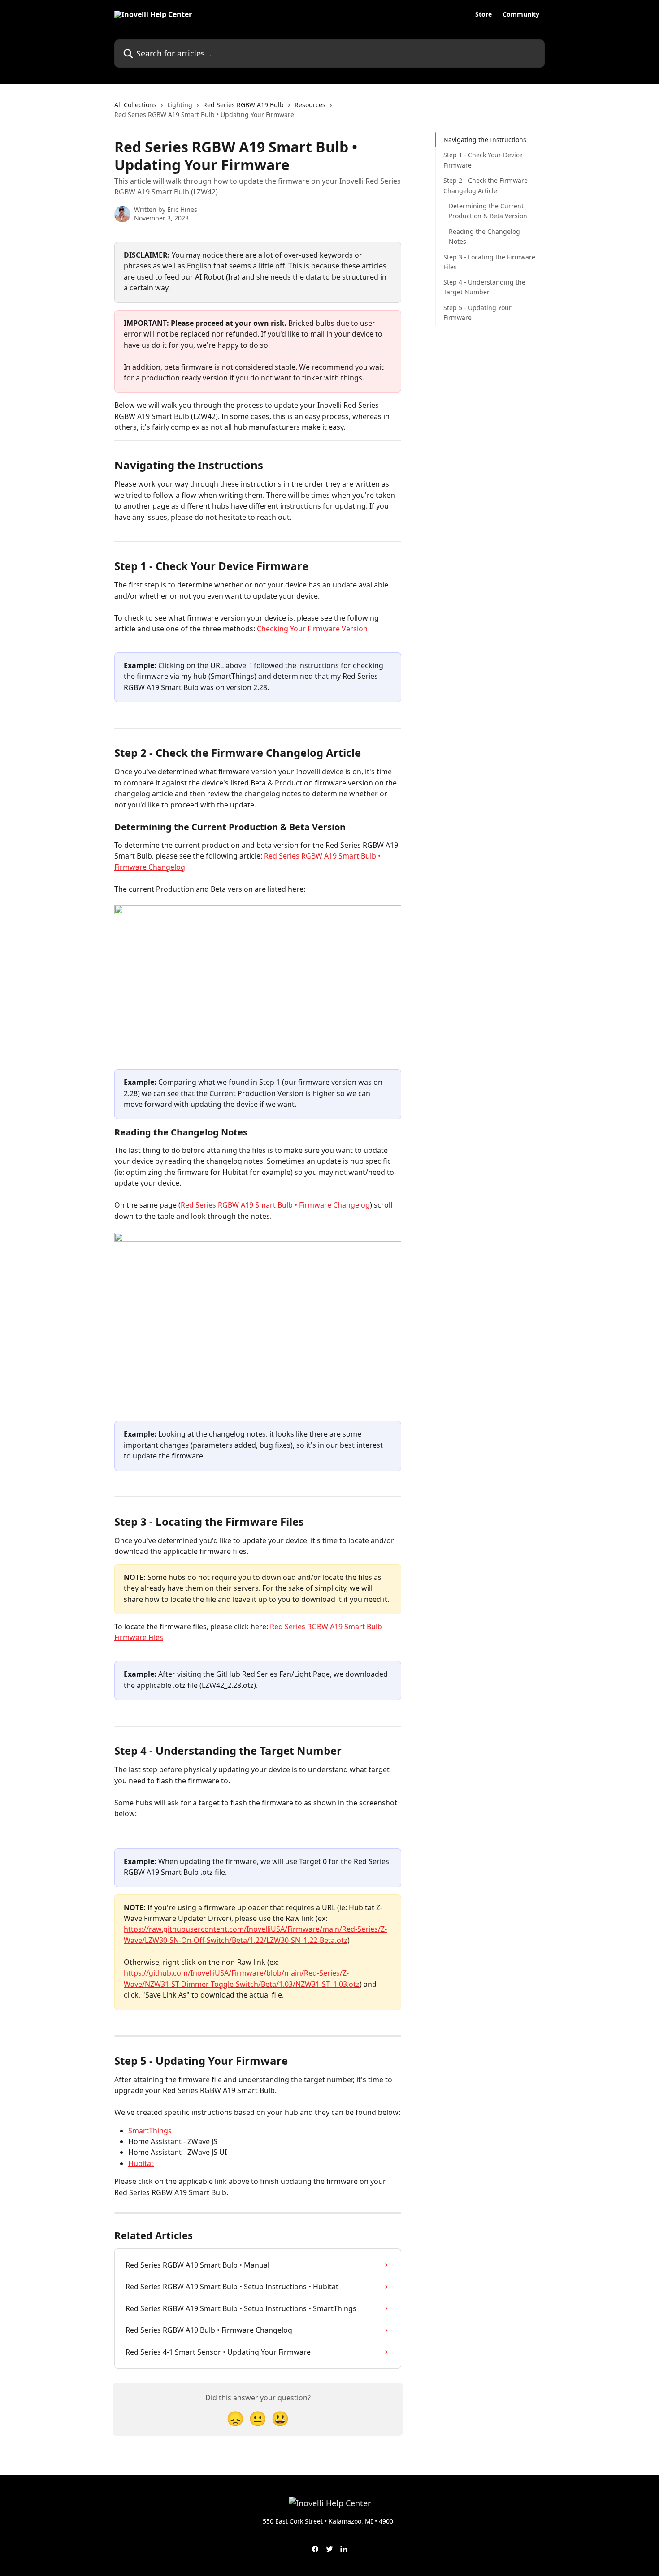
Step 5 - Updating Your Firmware (477, 313)
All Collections (135, 105)
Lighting (180, 105)
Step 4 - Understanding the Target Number (484, 287)
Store (483, 14)
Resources (310, 105)
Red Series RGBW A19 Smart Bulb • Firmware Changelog (275, 1205)
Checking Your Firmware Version (312, 629)
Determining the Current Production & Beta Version (488, 211)
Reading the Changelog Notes (484, 236)
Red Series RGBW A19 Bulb (243, 105)
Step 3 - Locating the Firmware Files (489, 261)
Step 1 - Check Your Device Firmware (483, 160)
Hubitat (141, 2163)
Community (521, 14)
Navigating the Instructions (485, 140)
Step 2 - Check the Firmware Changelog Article (486, 185)
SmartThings (150, 2131)
